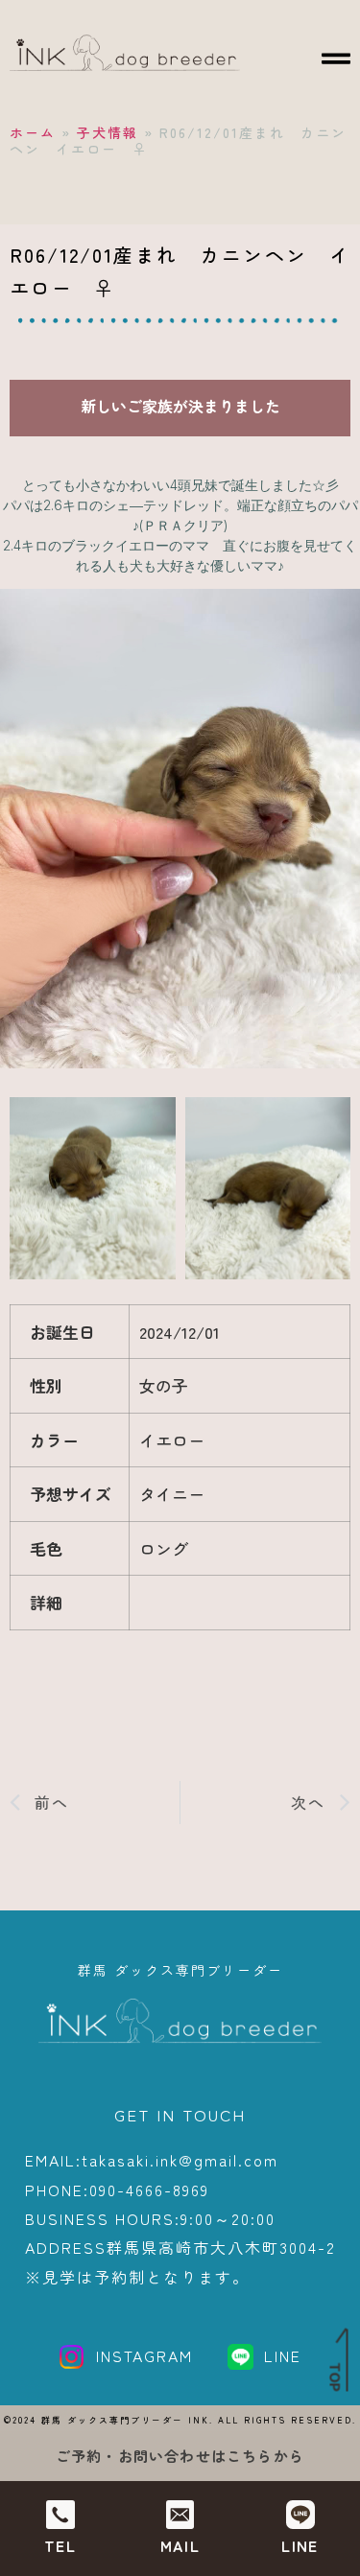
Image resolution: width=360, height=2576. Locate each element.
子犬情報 (108, 132)
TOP (336, 2377)
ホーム (33, 132)
